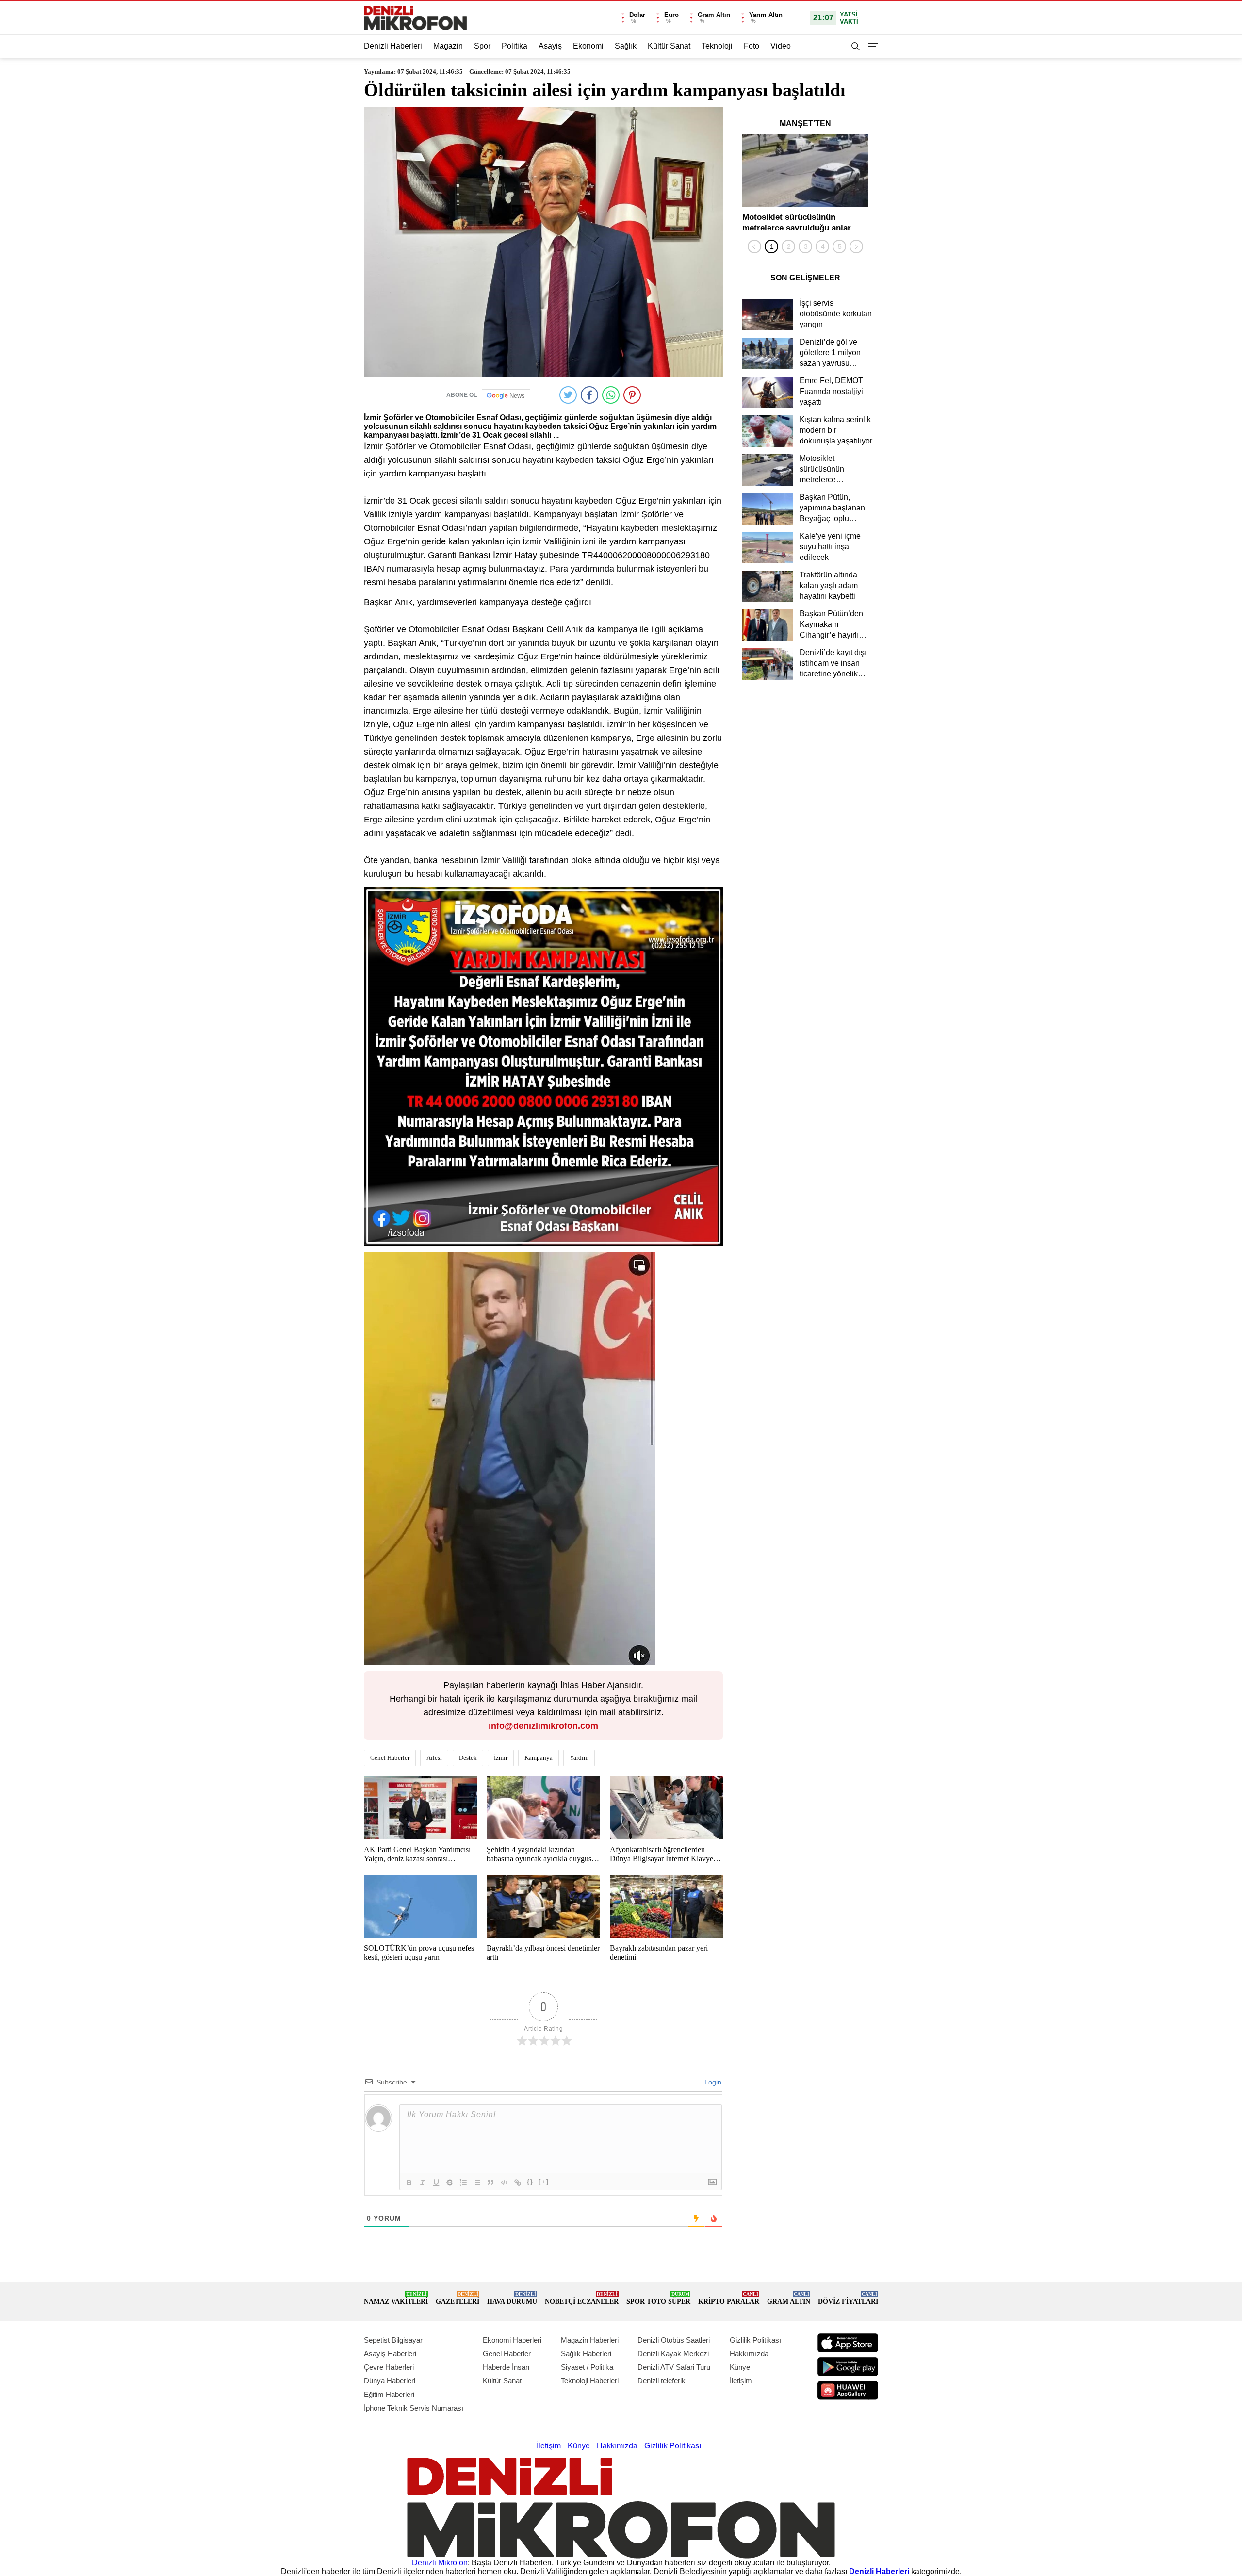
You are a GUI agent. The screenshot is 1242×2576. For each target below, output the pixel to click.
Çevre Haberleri (389, 2367)
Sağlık (626, 46)
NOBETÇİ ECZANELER (582, 2298)
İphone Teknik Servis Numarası (414, 2408)
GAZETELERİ (458, 2298)
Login (712, 2082)
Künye (740, 2367)
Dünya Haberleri (390, 2381)
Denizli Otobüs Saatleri (674, 2340)
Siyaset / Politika (587, 2367)
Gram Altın (714, 15)
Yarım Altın (766, 15)
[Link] (518, 2182)
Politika (515, 46)
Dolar (637, 15)
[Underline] (436, 2182)
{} (530, 2182)
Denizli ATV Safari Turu (674, 2367)
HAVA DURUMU (512, 2298)
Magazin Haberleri (590, 2340)
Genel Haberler (390, 1758)
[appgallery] (848, 2390)
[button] (771, 246)
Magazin (448, 46)
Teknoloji (717, 46)
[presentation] (754, 246)
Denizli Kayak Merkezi (673, 2354)
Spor (482, 46)
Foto (752, 46)
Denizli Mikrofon (440, 2563)
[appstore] (848, 2343)
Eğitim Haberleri (389, 2394)
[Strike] (450, 2182)
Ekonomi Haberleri (512, 2340)
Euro (671, 15)
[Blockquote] (490, 2182)
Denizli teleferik (662, 2381)
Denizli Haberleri (393, 46)
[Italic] (423, 2182)
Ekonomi (588, 46)
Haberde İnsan (506, 2367)
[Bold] (409, 2182)
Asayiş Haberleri (390, 2354)
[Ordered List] (463, 2182)
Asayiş (550, 46)
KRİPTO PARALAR (729, 2298)
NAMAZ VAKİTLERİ (396, 2298)
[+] (544, 2182)
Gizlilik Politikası (755, 2340)
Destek (468, 1758)
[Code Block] (504, 2182)
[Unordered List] (477, 2182)
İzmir (501, 1758)
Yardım (579, 1758)
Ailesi (434, 1758)
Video (781, 46)
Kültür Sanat (669, 46)
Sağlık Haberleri (586, 2354)
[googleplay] (848, 2367)
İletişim (741, 2381)
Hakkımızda (749, 2354)
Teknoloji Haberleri (590, 2381)
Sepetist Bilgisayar (393, 2340)
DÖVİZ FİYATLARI (848, 2298)
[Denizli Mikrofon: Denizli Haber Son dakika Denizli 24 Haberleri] (415, 18)
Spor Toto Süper (658, 2298)
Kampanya (539, 1758)
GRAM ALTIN (789, 2298)
